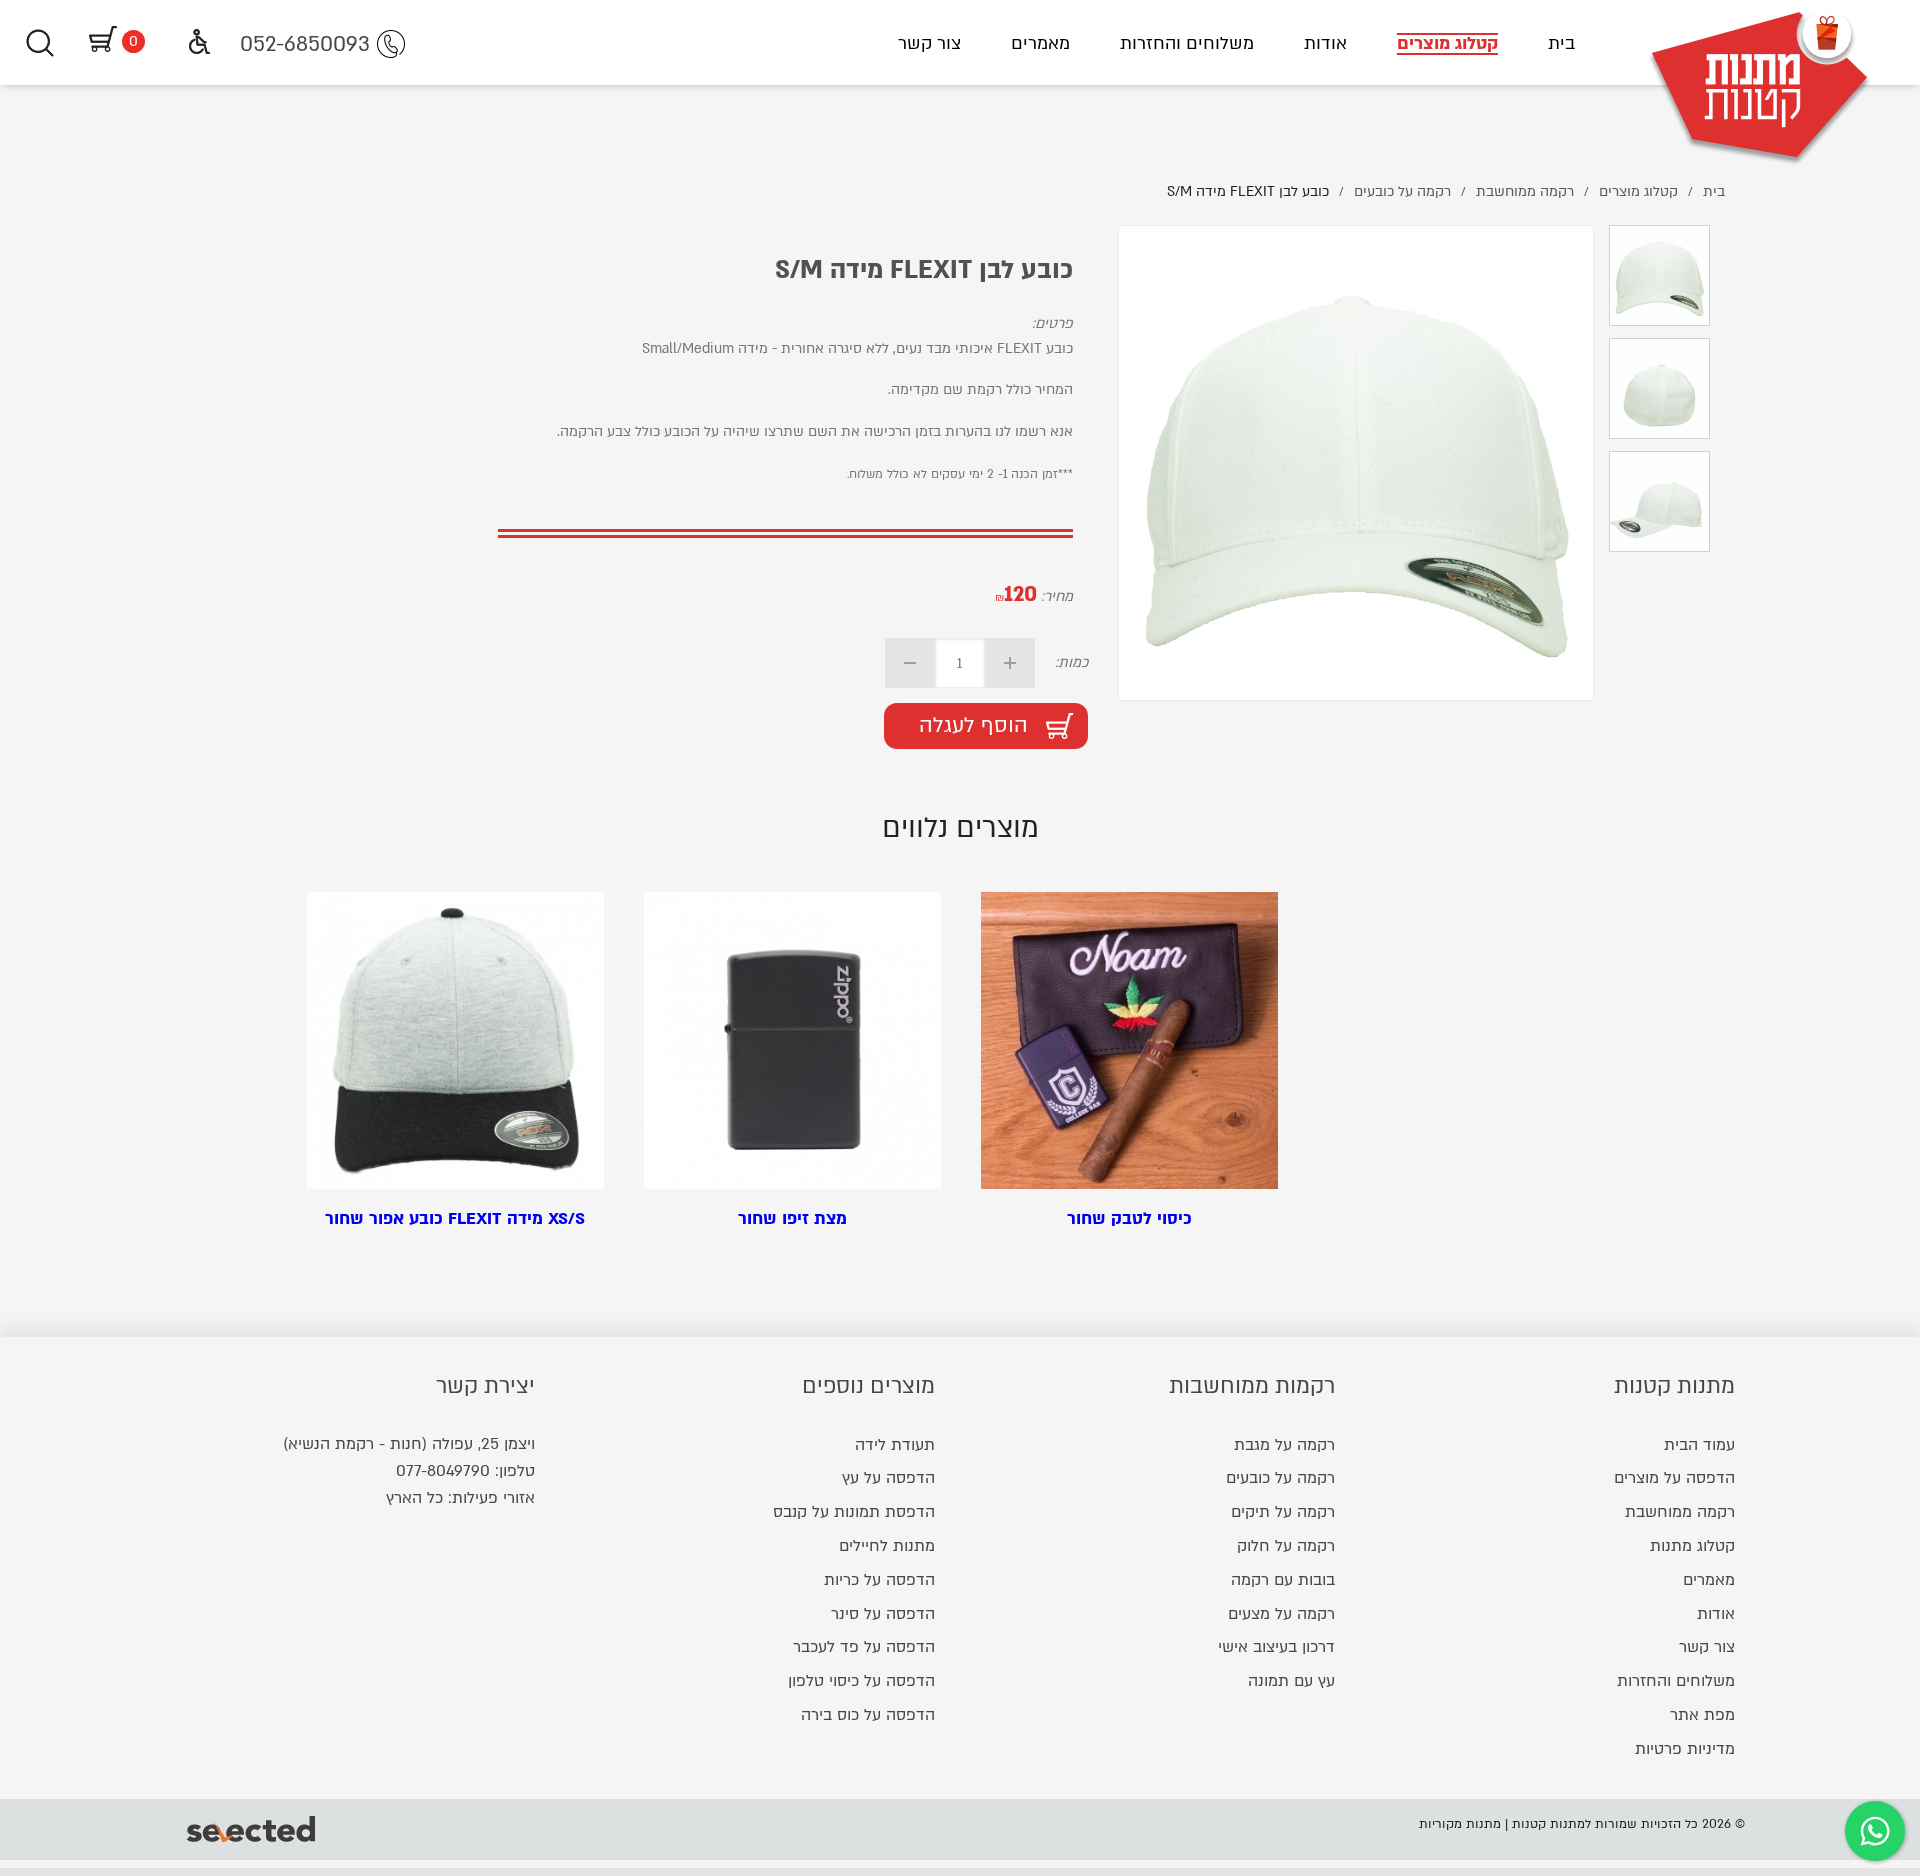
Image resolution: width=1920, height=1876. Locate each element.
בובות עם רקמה (1283, 1580)
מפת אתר (1702, 1715)
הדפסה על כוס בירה (868, 1715)
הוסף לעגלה (973, 725)
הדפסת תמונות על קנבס (854, 1512)
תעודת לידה (895, 1445)
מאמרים (1040, 44)
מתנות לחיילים (887, 1546)
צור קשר (929, 44)
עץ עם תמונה (1291, 1681)
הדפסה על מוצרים (1674, 1478)
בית (1561, 44)
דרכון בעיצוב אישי (1276, 1647)
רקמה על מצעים (1281, 1614)
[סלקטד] (252, 1829)
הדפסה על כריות (879, 1580)
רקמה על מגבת (1284, 1445)
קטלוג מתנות (1692, 1546)
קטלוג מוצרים (1447, 44)
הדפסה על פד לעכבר (864, 1647)
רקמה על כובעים (1280, 1478)
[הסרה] (910, 663)
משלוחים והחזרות (1187, 44)
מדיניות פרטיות (1685, 1749)
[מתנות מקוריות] (1760, 42)
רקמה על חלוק (1286, 1546)
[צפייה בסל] (100, 41)
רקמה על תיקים (1283, 1512)
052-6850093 (305, 44)
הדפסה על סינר (883, 1614)
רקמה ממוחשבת (1680, 1512)
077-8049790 (443, 1471)
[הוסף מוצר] (1010, 663)
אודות (1325, 44)
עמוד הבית (1699, 1445)
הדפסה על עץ (888, 1478)
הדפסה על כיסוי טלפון (861, 1681)
